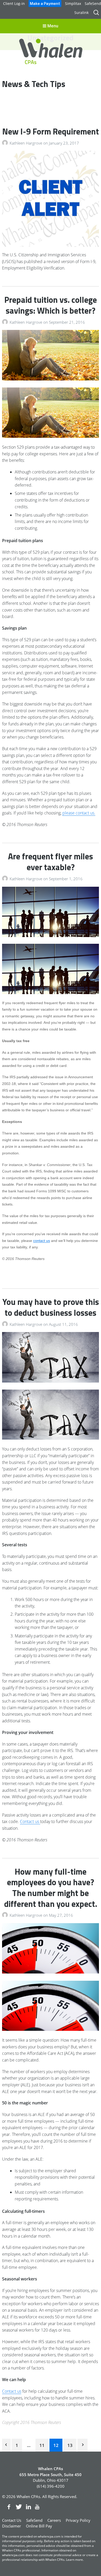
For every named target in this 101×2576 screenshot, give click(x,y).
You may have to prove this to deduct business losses (51, 1307)
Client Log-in (14, 3)
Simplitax (73, 3)
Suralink (81, 13)
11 (42, 2445)
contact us (42, 1241)
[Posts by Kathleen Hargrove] (6, 143)
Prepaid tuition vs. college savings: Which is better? (51, 305)
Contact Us (12, 2520)
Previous (6, 2445)
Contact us (30, 1821)
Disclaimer (12, 2526)
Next (82, 2445)
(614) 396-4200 (51, 2486)
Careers (54, 2520)
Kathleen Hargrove (26, 143)
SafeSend (93, 3)
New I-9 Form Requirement (51, 131)
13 (70, 2445)
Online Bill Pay (39, 2526)
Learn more (74, 2560)
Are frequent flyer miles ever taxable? (51, 862)
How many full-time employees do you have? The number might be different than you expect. (51, 1888)
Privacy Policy (78, 2520)
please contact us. (79, 813)
